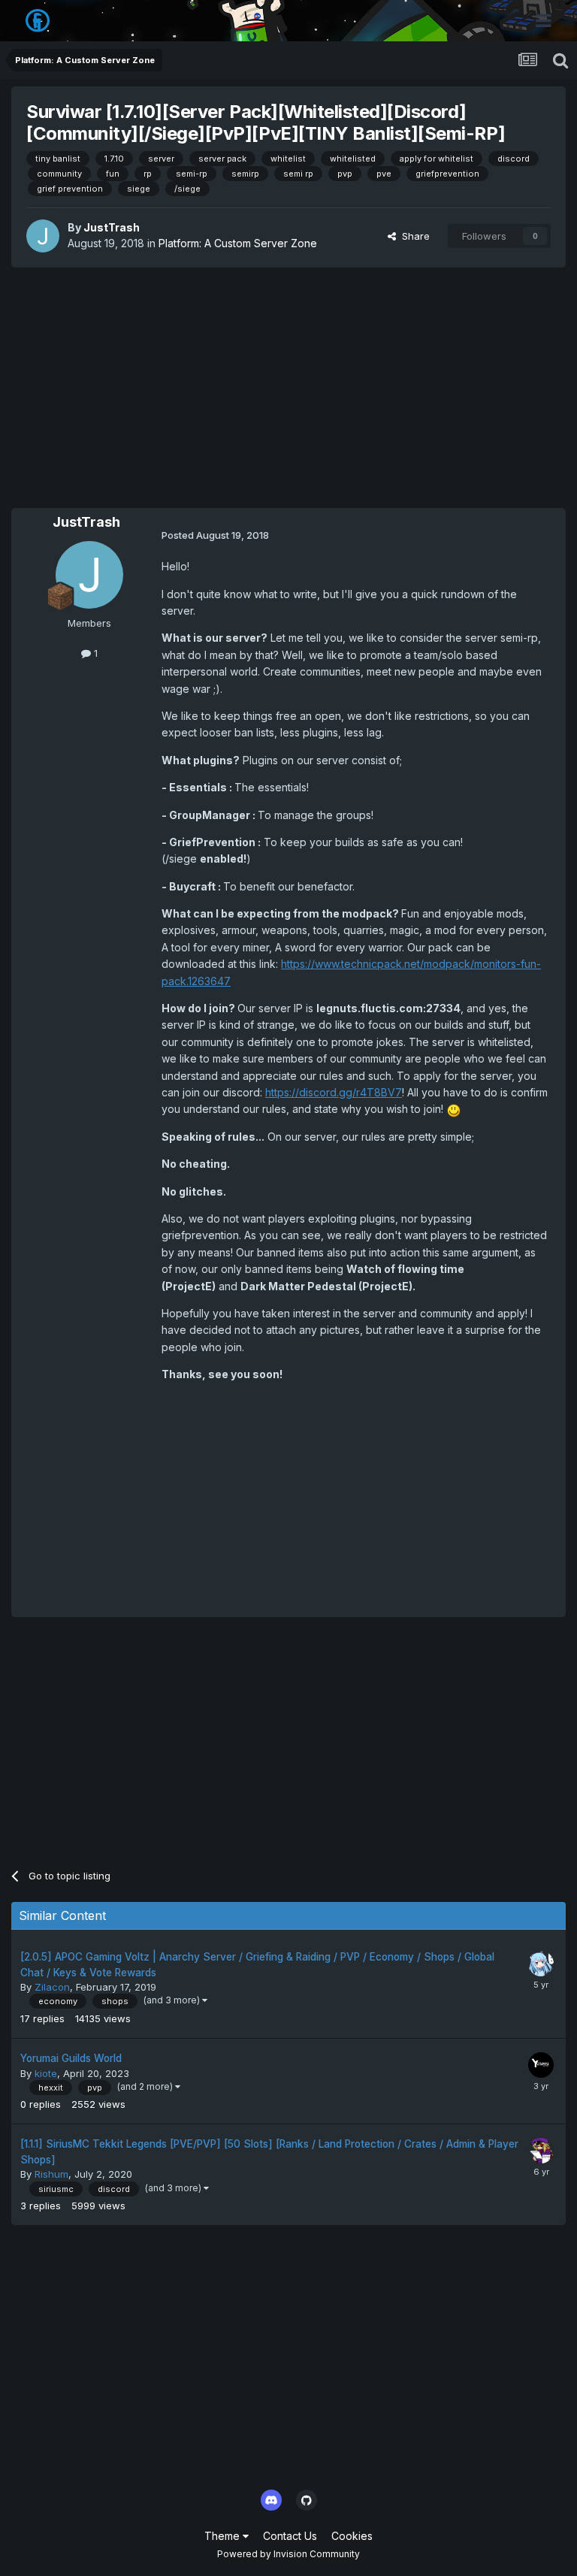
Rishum (51, 2174)
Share (413, 236)
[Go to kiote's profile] (541, 2065)
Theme (224, 2536)
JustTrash (112, 227)
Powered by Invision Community (288, 2554)
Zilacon (52, 1987)
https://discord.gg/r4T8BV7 (334, 1092)
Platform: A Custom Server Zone (238, 243)
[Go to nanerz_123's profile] (541, 1964)
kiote (46, 2073)
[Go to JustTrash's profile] (43, 236)
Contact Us (290, 2536)
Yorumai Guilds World (71, 2058)
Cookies (352, 2536)
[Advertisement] (288, 388)
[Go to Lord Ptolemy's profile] (541, 2151)
